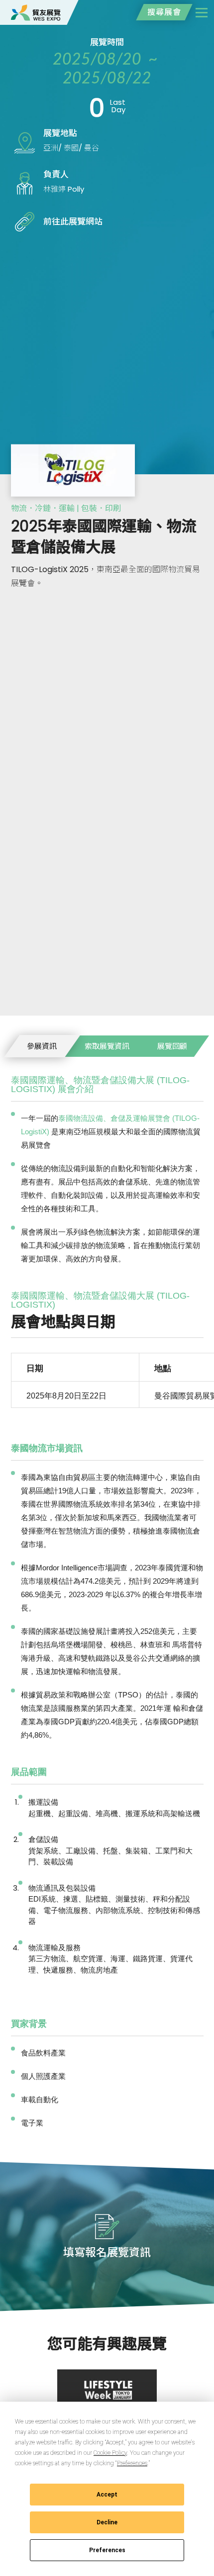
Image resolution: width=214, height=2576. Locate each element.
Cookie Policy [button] (110, 2453)
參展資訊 (42, 1046)
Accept (107, 2495)
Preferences (107, 2550)
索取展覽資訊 (107, 1046)
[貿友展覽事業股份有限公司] (36, 12)
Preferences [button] (132, 2463)
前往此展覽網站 (73, 221)
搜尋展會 (164, 12)
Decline (107, 2522)
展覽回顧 (172, 1046)
